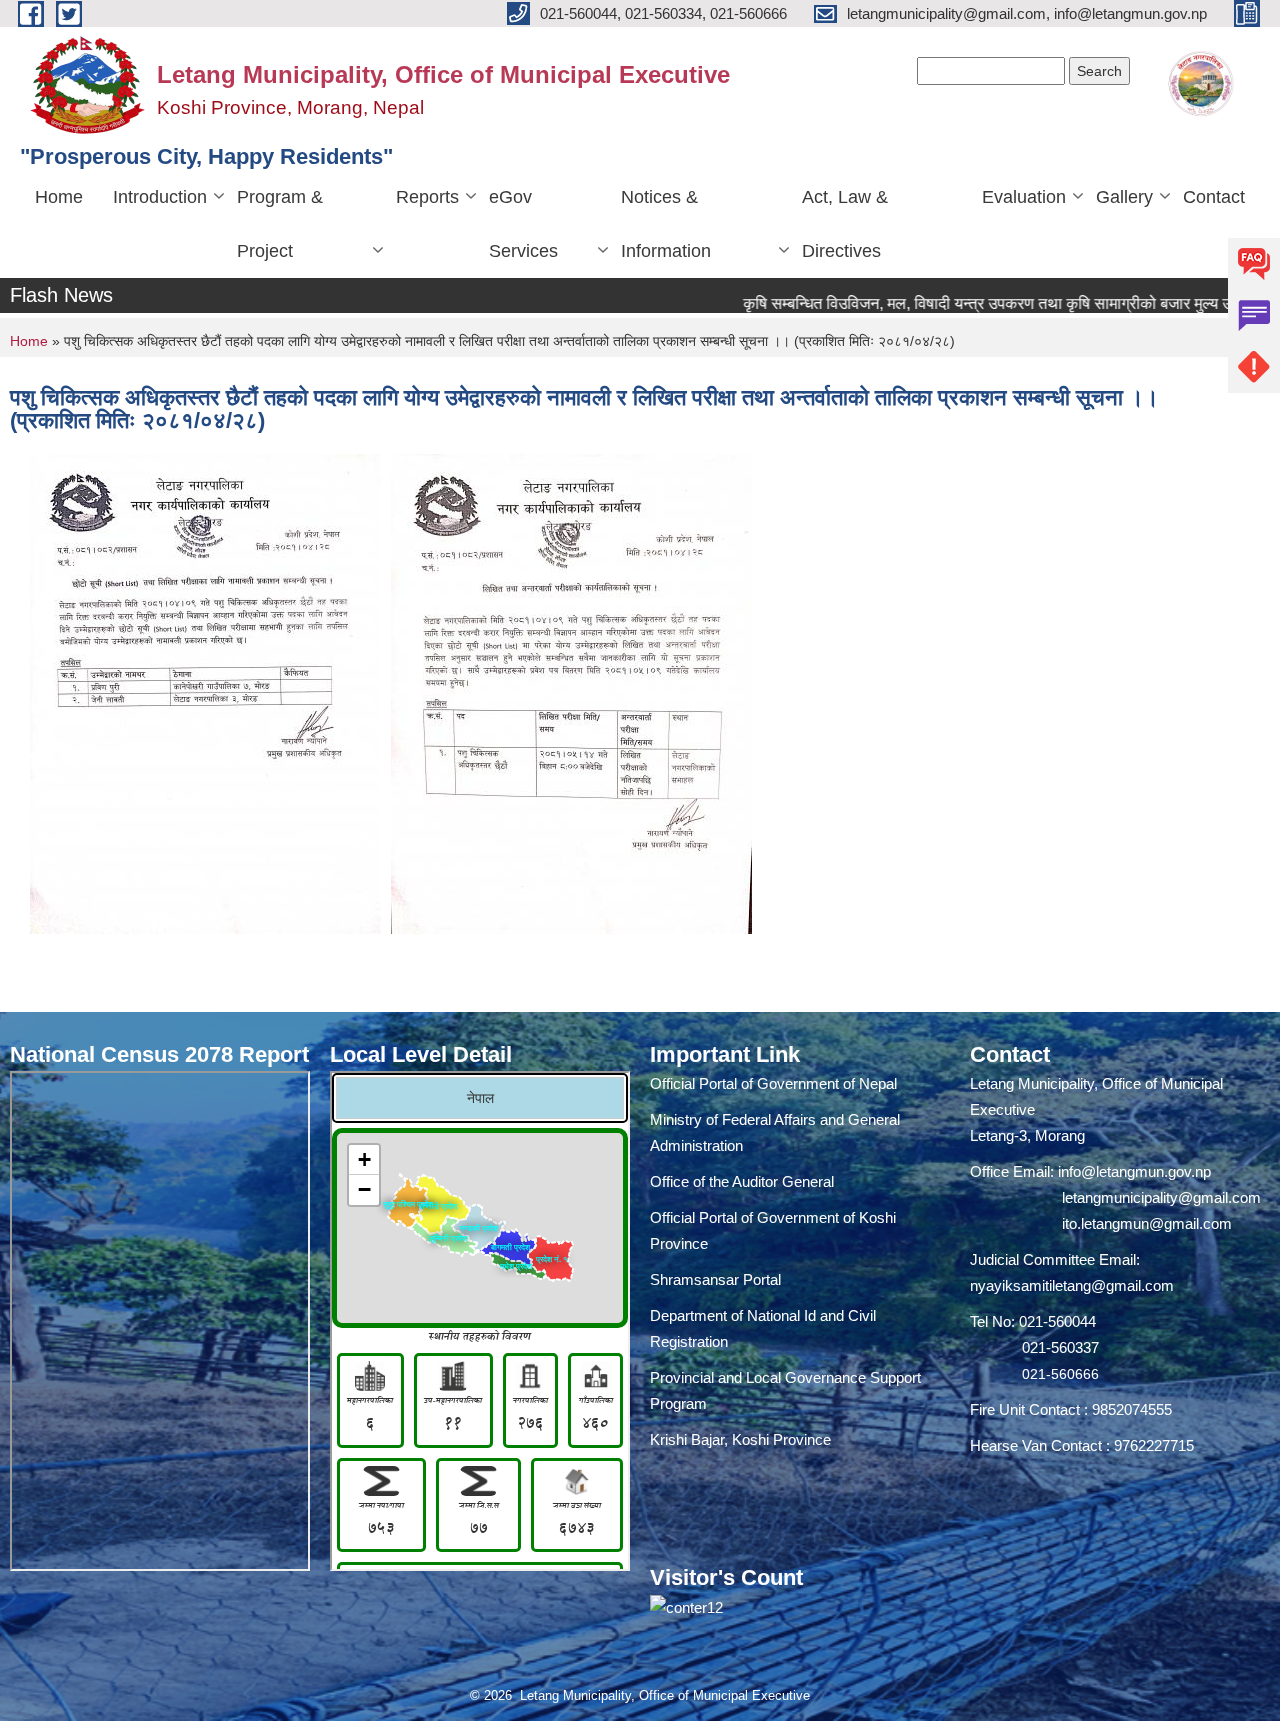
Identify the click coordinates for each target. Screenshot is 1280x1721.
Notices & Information (666, 224)
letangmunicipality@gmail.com (1161, 1197)
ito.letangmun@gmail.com (1147, 1223)
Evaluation (1024, 197)
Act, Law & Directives (845, 224)
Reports (427, 197)
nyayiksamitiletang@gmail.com (1072, 1285)
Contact (1214, 197)
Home (59, 197)
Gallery (1124, 197)
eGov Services (523, 224)
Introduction (160, 197)
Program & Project (280, 224)
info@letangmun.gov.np (1134, 1171)
